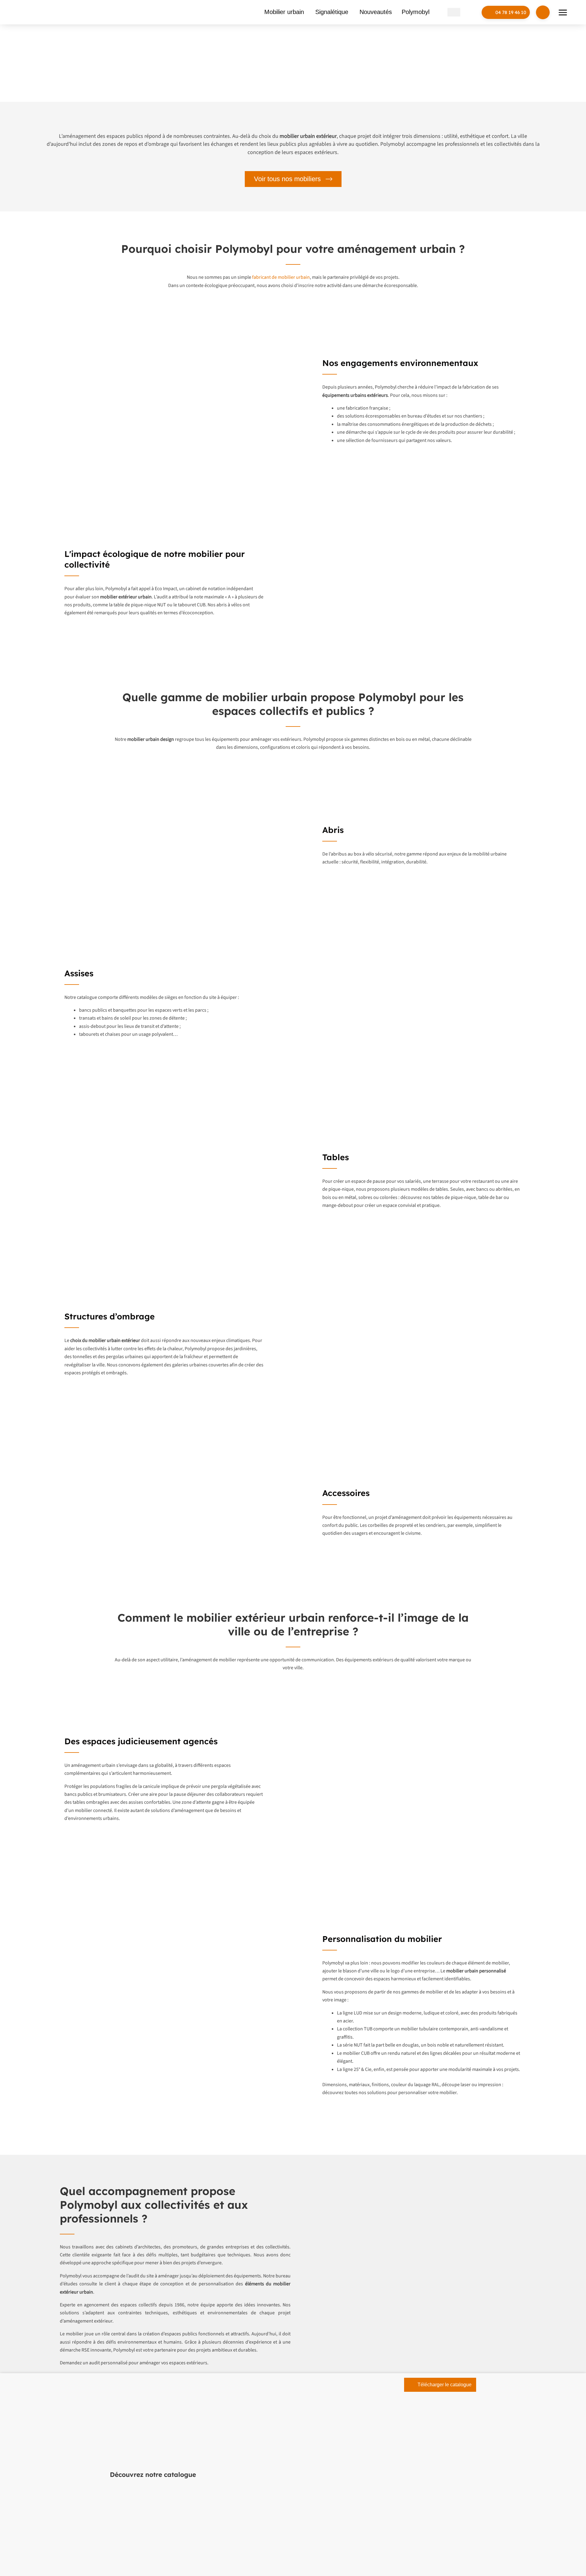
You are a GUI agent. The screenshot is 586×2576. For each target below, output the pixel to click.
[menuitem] (454, 12)
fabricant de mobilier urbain (281, 277)
